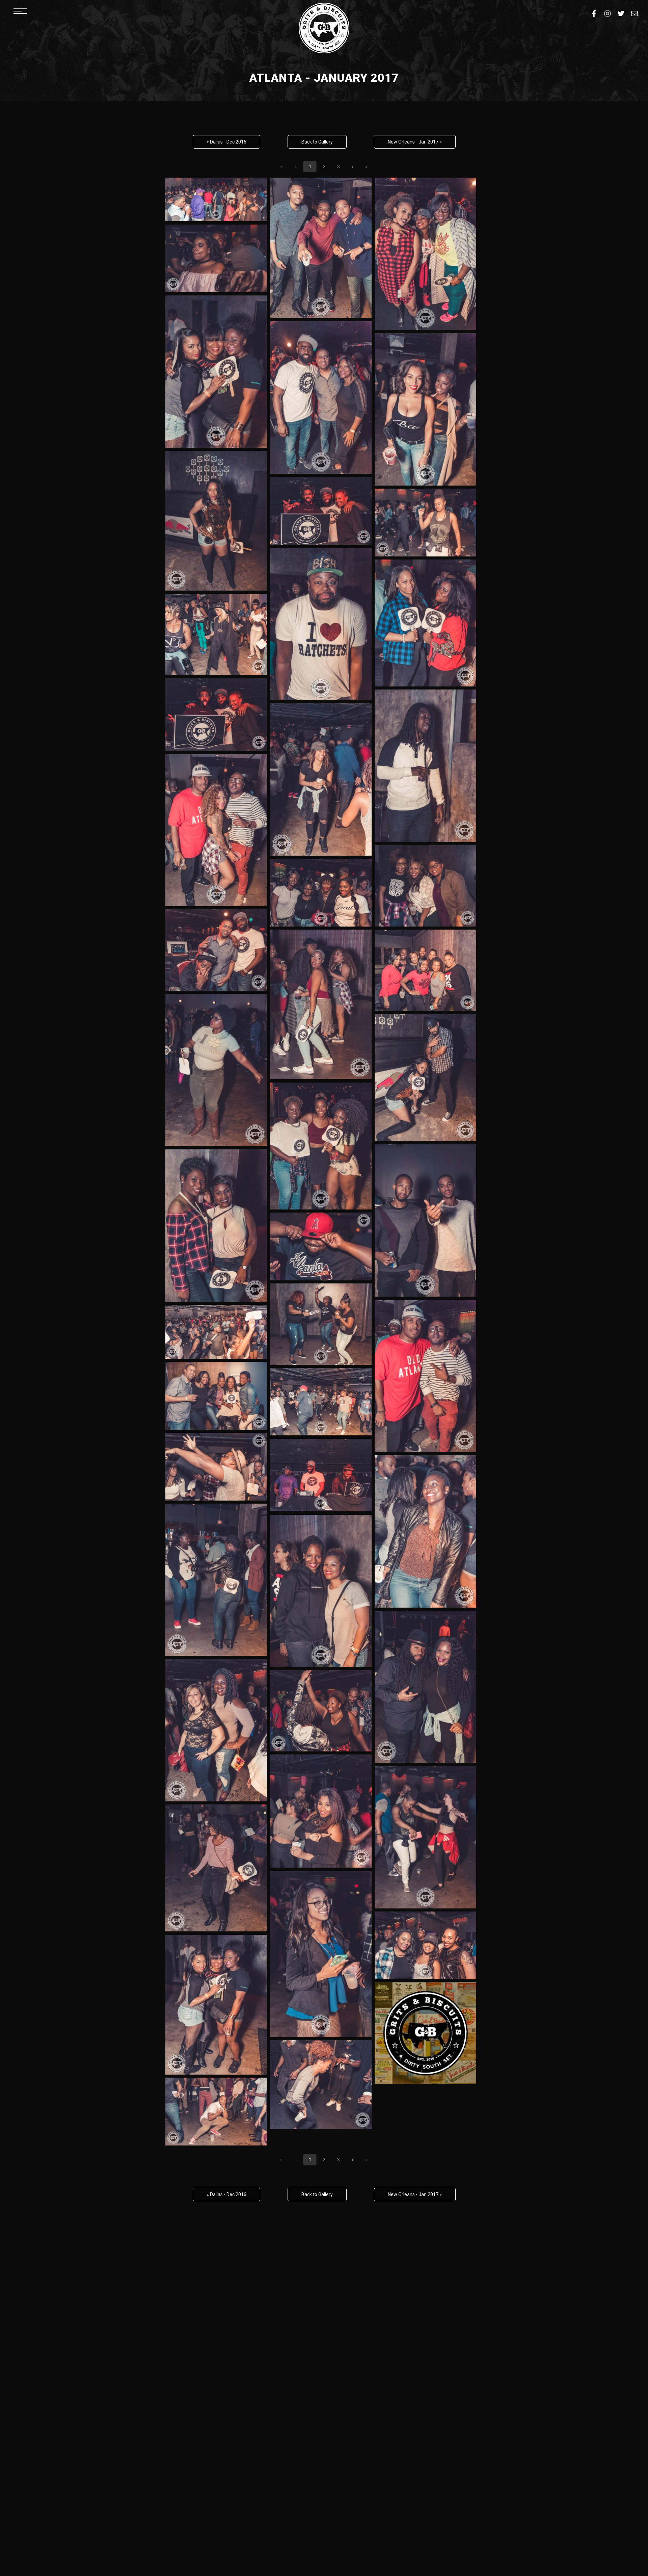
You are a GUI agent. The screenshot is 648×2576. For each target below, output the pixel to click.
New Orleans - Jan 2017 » (415, 142)
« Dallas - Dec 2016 (226, 142)
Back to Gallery (317, 142)
